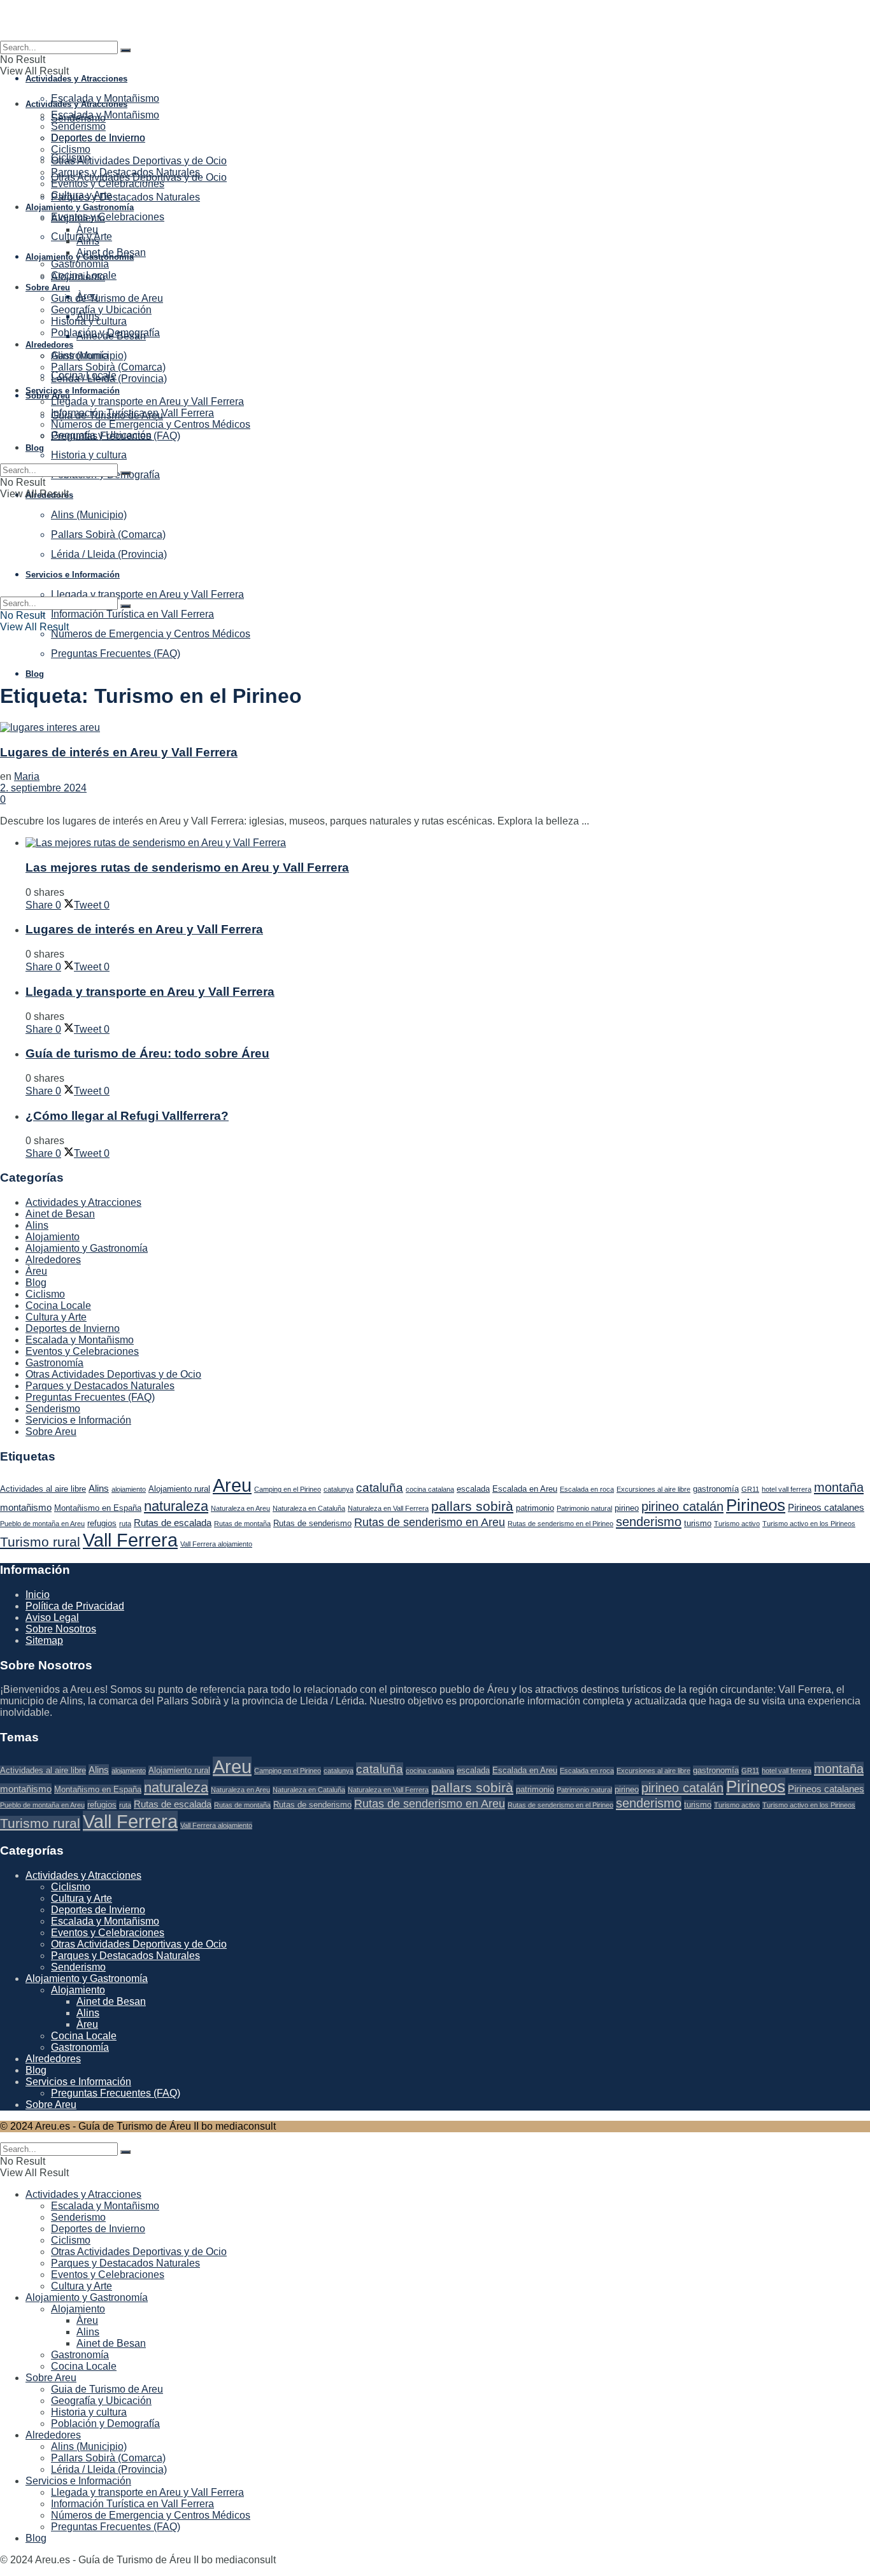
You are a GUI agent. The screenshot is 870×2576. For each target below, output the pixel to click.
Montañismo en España (98, 1508)
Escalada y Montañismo (105, 98)
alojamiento (129, 1489)
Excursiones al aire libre (653, 1489)
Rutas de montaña (242, 1524)
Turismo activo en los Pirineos (809, 1524)
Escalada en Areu (525, 1489)
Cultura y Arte (82, 195)
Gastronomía (80, 264)
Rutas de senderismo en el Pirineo (560, 1524)
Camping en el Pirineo (288, 1489)
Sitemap (44, 1640)
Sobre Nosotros (61, 1629)
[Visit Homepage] (435, 20)
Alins (88, 241)
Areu (232, 1485)
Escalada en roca (587, 1489)
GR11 (750, 1489)
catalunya (339, 1489)
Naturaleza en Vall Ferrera (388, 1508)
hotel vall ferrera (787, 1489)
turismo (698, 1523)
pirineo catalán (682, 1506)
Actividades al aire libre (43, 1489)
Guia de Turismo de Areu (107, 298)
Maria (27, 776)
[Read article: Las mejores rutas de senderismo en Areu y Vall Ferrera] (448, 843)
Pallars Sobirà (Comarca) (108, 367)
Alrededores (49, 345)
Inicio (38, 1595)
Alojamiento (78, 218)
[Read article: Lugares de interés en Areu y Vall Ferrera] (435, 728)
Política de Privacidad (75, 1606)
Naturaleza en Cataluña (309, 1508)
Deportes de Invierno (98, 138)
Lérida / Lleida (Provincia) (109, 379)
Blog (35, 674)
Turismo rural (40, 1542)
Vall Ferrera (130, 1540)
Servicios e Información (73, 391)
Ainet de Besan (111, 252)
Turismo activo (737, 1524)
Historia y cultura (89, 455)
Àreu (87, 230)
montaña (839, 1487)
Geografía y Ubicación (101, 310)
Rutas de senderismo (312, 1523)
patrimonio (535, 1508)
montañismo (26, 1507)
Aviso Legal (52, 1617)
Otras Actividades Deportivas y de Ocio (139, 161)
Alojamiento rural (179, 1489)
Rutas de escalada (173, 1523)
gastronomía (716, 1489)
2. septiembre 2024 (43, 788)
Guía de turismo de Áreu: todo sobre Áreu (147, 1053)
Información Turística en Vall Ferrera (132, 614)
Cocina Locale (84, 275)
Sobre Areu (48, 396)
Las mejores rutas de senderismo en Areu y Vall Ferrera (187, 867)
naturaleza (176, 1506)
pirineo (627, 1508)
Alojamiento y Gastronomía (80, 207)
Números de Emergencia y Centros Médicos (151, 634)
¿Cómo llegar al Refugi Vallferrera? (127, 1116)
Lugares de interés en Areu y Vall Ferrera (119, 752)
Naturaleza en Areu (240, 1508)
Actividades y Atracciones (76, 79)
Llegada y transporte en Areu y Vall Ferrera (147, 401)
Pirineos (756, 1505)
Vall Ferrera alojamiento (216, 1544)
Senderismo (78, 126)
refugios (102, 1523)
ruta (125, 1524)
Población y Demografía (105, 333)
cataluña (380, 1488)
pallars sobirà (472, 1506)
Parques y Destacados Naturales (125, 197)
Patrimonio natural (584, 1508)
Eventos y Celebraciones (108, 217)
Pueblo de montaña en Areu (42, 1524)
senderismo (649, 1522)
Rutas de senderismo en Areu (430, 1522)
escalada (473, 1489)
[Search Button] (125, 50)
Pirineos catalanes (826, 1507)
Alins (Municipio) (89, 356)
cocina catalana (430, 1489)
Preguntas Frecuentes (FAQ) (116, 654)
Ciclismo (71, 149)
